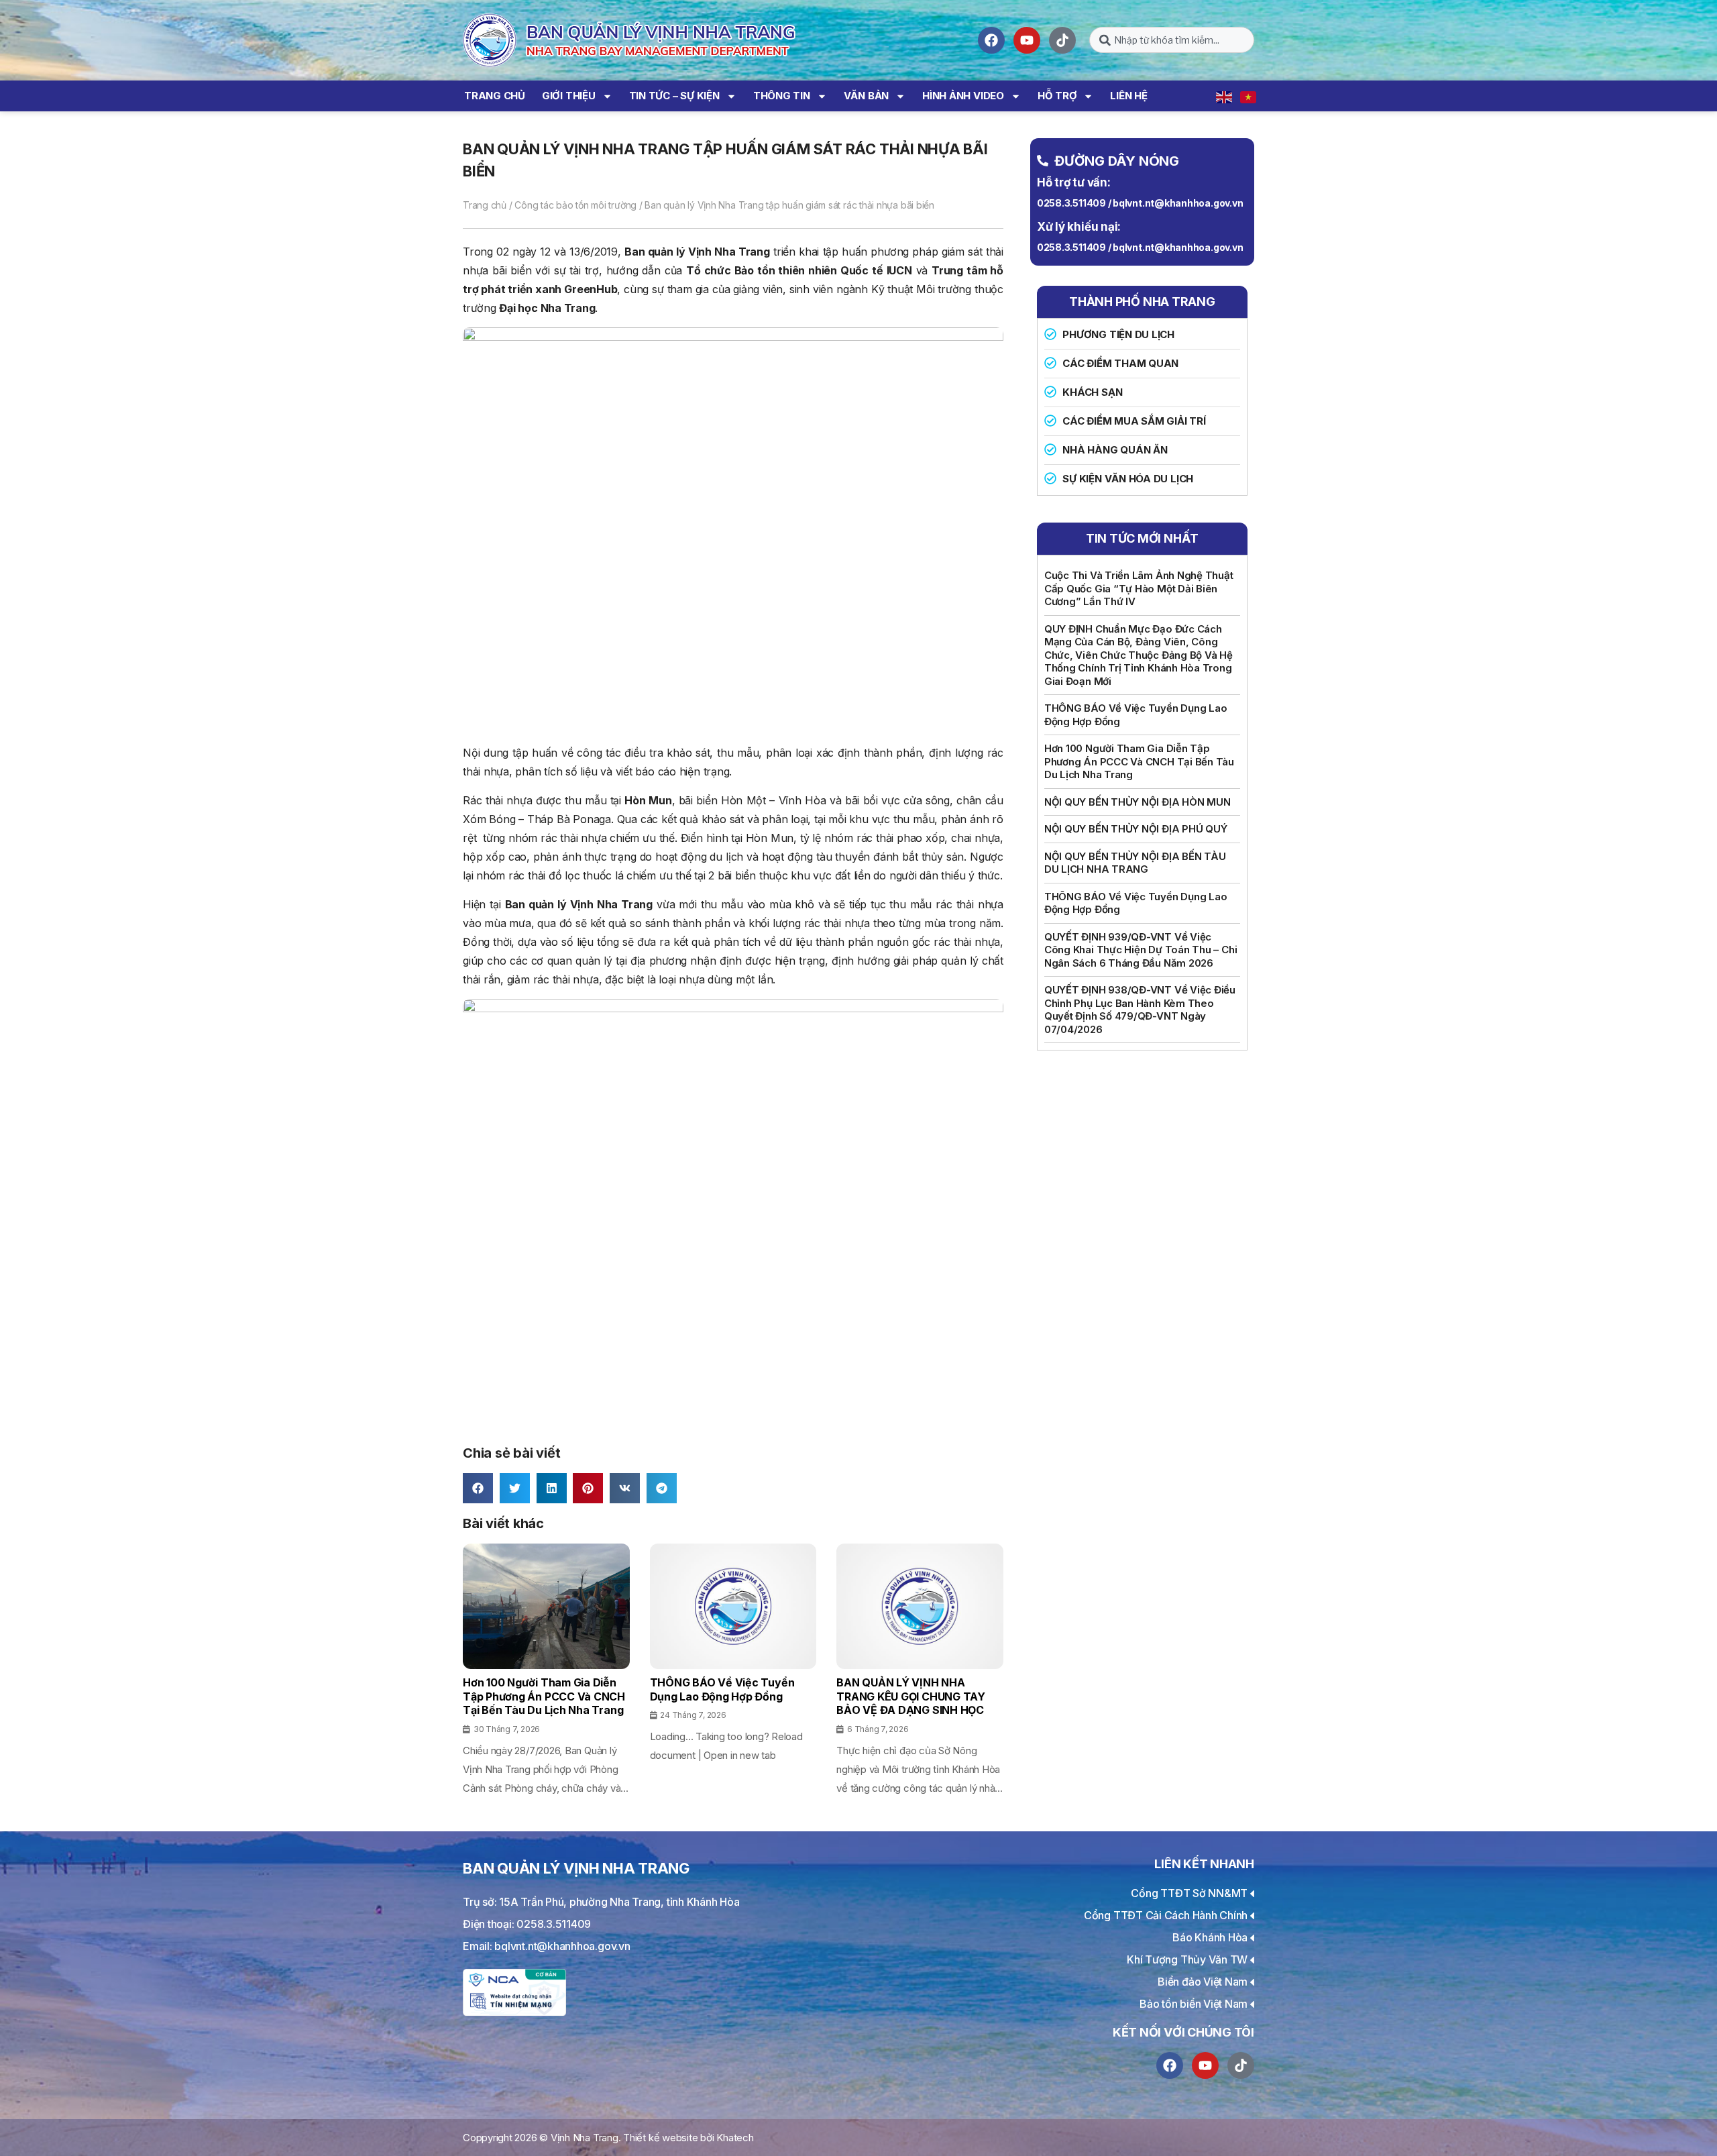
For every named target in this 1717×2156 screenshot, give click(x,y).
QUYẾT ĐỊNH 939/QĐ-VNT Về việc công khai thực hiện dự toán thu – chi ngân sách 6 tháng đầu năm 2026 (1141, 950)
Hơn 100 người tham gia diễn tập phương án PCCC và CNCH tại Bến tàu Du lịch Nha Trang (1139, 761)
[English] (1225, 96)
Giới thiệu (569, 96)
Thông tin (782, 96)
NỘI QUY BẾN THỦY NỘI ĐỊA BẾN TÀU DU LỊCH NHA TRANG (1135, 863)
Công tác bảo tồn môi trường (575, 205)
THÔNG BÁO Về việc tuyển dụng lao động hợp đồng (1136, 715)
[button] (478, 1488)
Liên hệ (1128, 96)
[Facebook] (991, 40)
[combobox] (1172, 40)
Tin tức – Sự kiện (674, 96)
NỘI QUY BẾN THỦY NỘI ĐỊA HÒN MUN (1138, 802)
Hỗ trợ (1057, 96)
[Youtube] (1027, 40)
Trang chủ (495, 96)
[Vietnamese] (1249, 96)
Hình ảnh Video (963, 96)
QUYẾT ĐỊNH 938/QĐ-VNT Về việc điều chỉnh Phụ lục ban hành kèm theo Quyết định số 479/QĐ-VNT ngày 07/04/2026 (1140, 1010)
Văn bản (866, 96)
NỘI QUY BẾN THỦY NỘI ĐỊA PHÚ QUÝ (1136, 829)
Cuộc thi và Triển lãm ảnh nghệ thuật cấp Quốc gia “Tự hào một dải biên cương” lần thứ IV (1139, 588)
